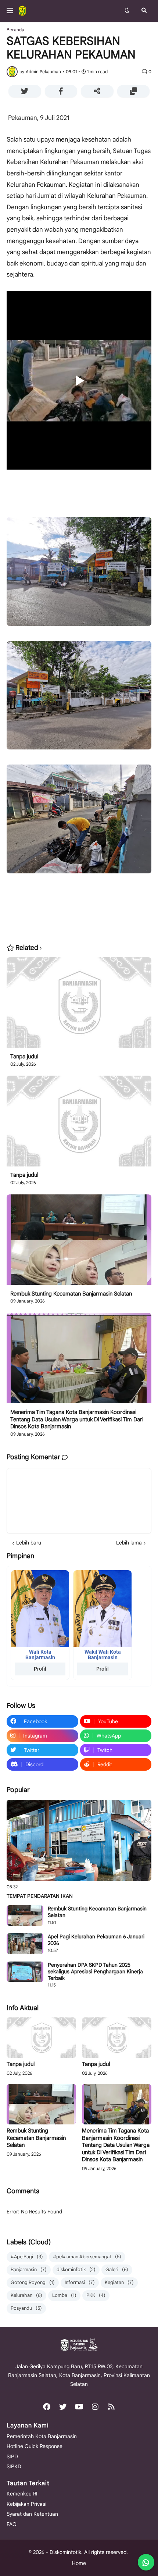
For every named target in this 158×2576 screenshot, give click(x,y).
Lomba (64, 2295)
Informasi (80, 2282)
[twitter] (63, 2407)
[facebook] (47, 2407)
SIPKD (14, 2466)
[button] (12, 11)
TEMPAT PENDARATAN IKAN (40, 1896)
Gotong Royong (33, 2282)
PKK (96, 2295)
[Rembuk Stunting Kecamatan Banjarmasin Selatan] (79, 1242)
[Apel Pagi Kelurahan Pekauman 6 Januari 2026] (25, 1943)
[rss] (111, 2407)
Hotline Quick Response (35, 2446)
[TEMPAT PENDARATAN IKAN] (79, 1841)
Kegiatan (119, 2282)
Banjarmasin (29, 2269)
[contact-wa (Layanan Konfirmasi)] (146, 2562)
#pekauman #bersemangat (87, 2257)
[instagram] (95, 2407)
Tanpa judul (24, 1057)
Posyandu (26, 2308)
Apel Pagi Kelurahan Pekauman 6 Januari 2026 (96, 1940)
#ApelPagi (27, 2257)
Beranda (15, 30)
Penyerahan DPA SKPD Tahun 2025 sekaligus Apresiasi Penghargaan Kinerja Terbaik (95, 1971)
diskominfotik (76, 2269)
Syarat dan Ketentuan (32, 2514)
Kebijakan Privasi (26, 2504)
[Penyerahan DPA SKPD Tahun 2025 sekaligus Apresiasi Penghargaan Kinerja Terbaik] (25, 1972)
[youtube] (79, 2407)
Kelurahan (26, 2295)
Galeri (117, 2269)
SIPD (12, 2456)
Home (79, 2563)
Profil (40, 1669)
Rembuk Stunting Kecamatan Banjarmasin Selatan (71, 1294)
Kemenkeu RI (22, 2494)
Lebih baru (29, 1543)
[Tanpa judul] (79, 1005)
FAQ (12, 2524)
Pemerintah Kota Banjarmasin (42, 2436)
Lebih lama (129, 1543)
